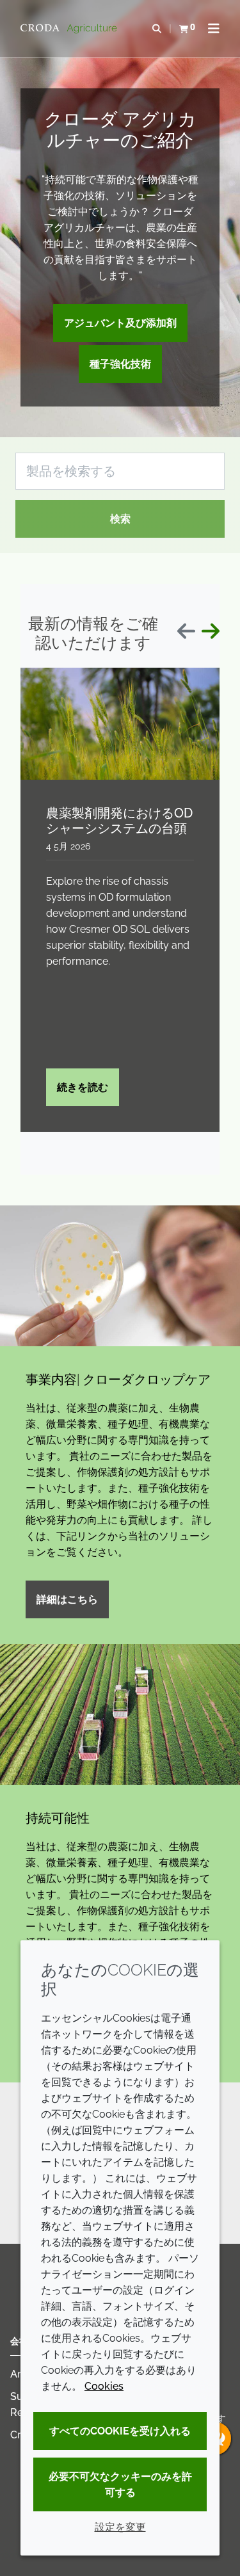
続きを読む (83, 1087)
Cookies (104, 2386)
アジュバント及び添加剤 (120, 323)
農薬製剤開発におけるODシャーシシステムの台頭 (119, 821)
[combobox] (120, 471)
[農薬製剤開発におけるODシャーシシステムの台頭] (120, 724)
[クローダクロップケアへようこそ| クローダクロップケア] (70, 29)
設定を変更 (120, 2527)
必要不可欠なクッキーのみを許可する (120, 2484)
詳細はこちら (67, 1599)
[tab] (48, 1141)
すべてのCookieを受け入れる (120, 2431)
